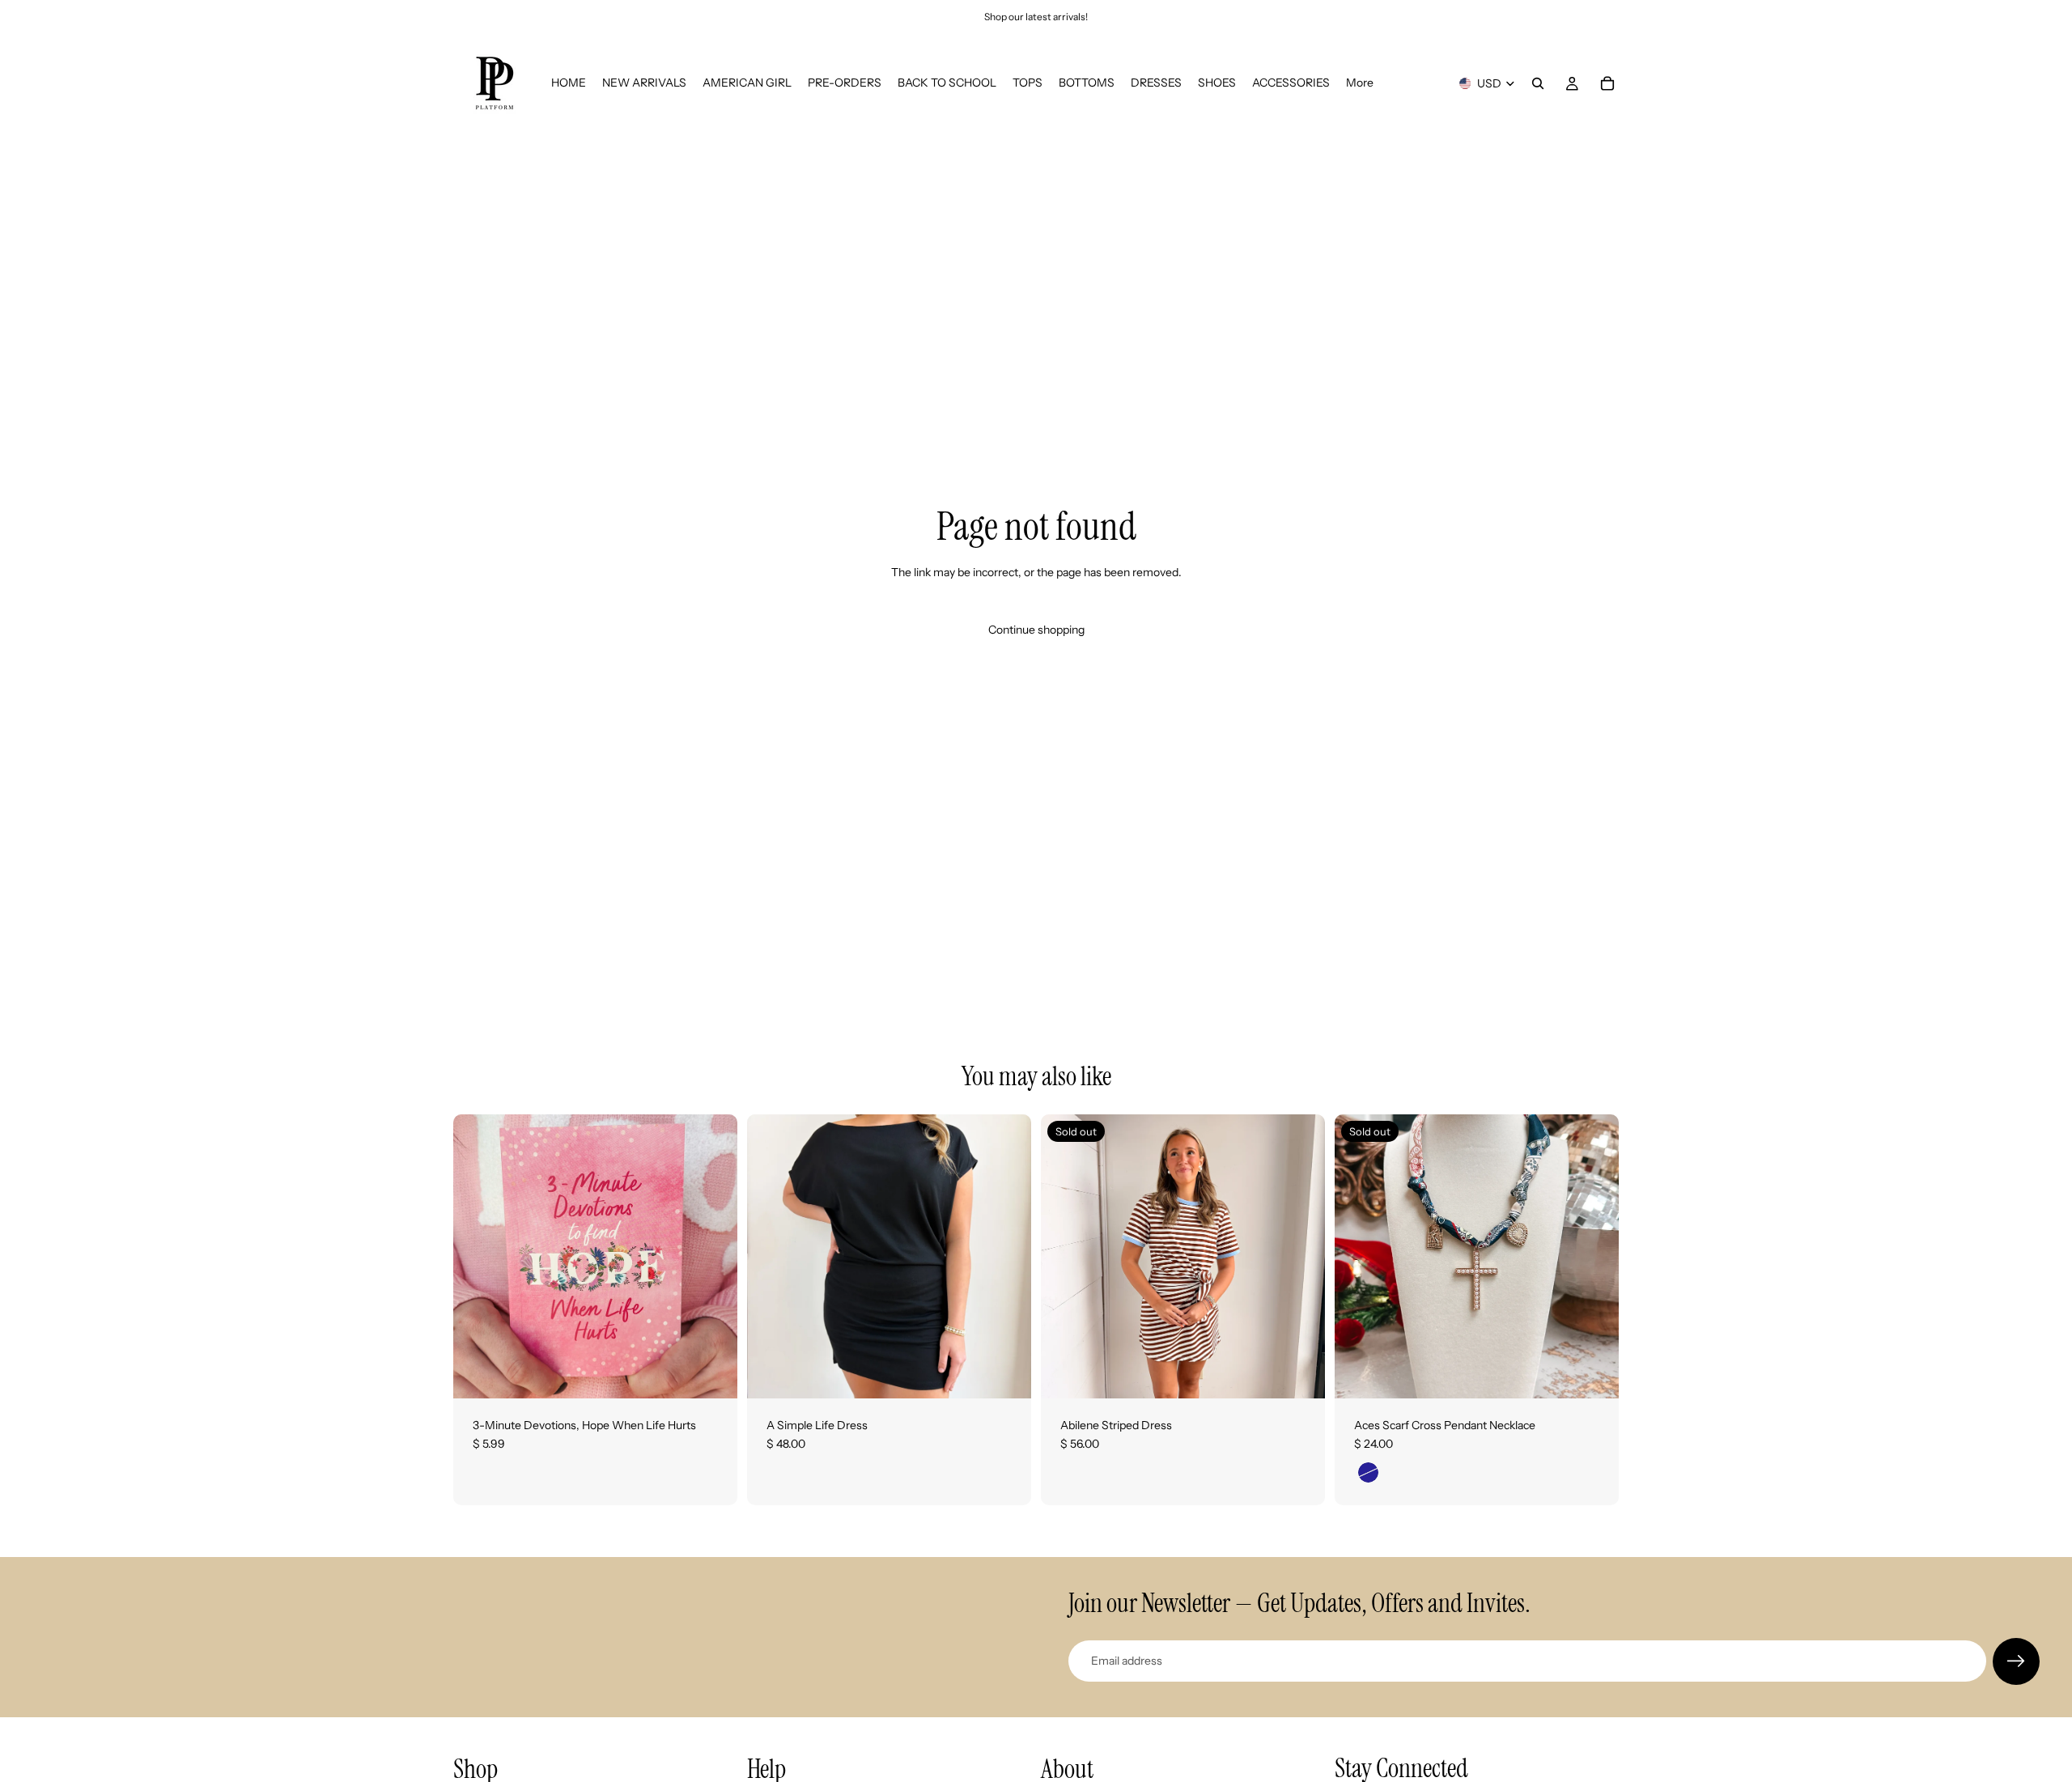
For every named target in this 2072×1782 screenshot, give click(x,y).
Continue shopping (1036, 630)
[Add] (712, 1373)
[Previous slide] (1065, 1256)
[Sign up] (2016, 1661)
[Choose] (1006, 1373)
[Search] (1538, 83)
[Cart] (1607, 83)
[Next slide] (1301, 1256)
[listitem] (1360, 83)
